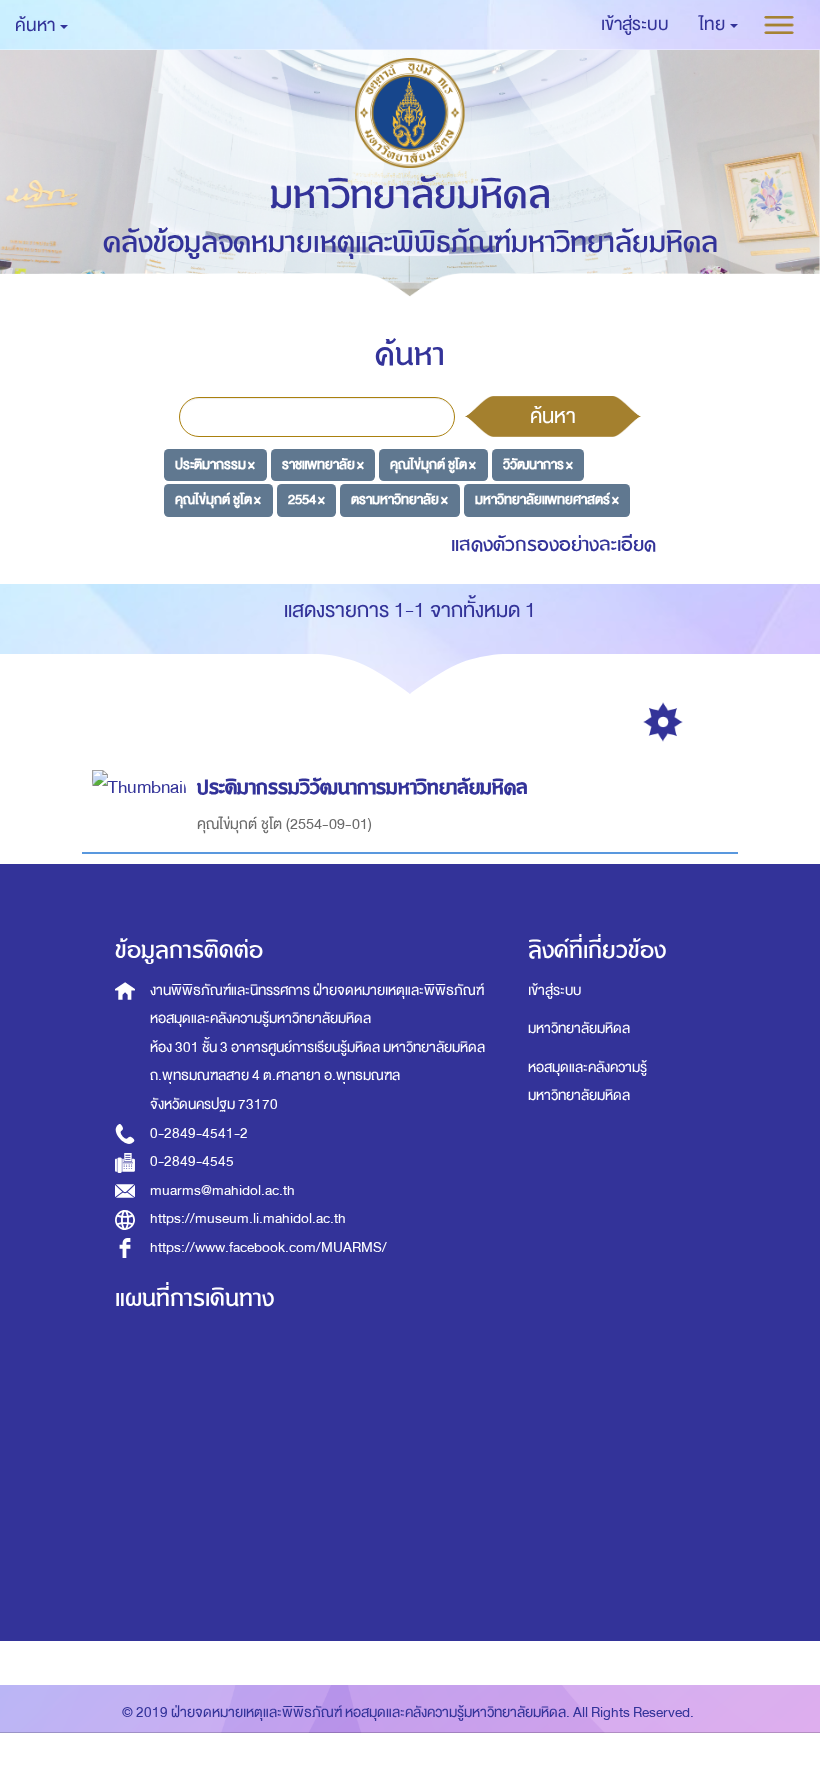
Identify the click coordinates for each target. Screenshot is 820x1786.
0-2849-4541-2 (199, 1133)
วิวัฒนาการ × (538, 463)
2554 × (306, 499)
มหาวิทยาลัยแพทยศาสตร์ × (547, 499)
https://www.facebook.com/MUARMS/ (268, 1247)
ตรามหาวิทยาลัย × (399, 499)
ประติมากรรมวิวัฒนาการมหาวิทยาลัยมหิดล (362, 787)
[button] (718, 25)
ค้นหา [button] (36, 25)
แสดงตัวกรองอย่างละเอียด (553, 544)
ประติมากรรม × (215, 463)
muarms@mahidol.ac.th (222, 1190)
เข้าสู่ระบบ (554, 990)
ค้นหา (553, 416)
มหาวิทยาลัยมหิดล (579, 1028)
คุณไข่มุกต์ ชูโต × (433, 463)
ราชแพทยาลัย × (323, 463)
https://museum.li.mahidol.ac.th (248, 1218)
